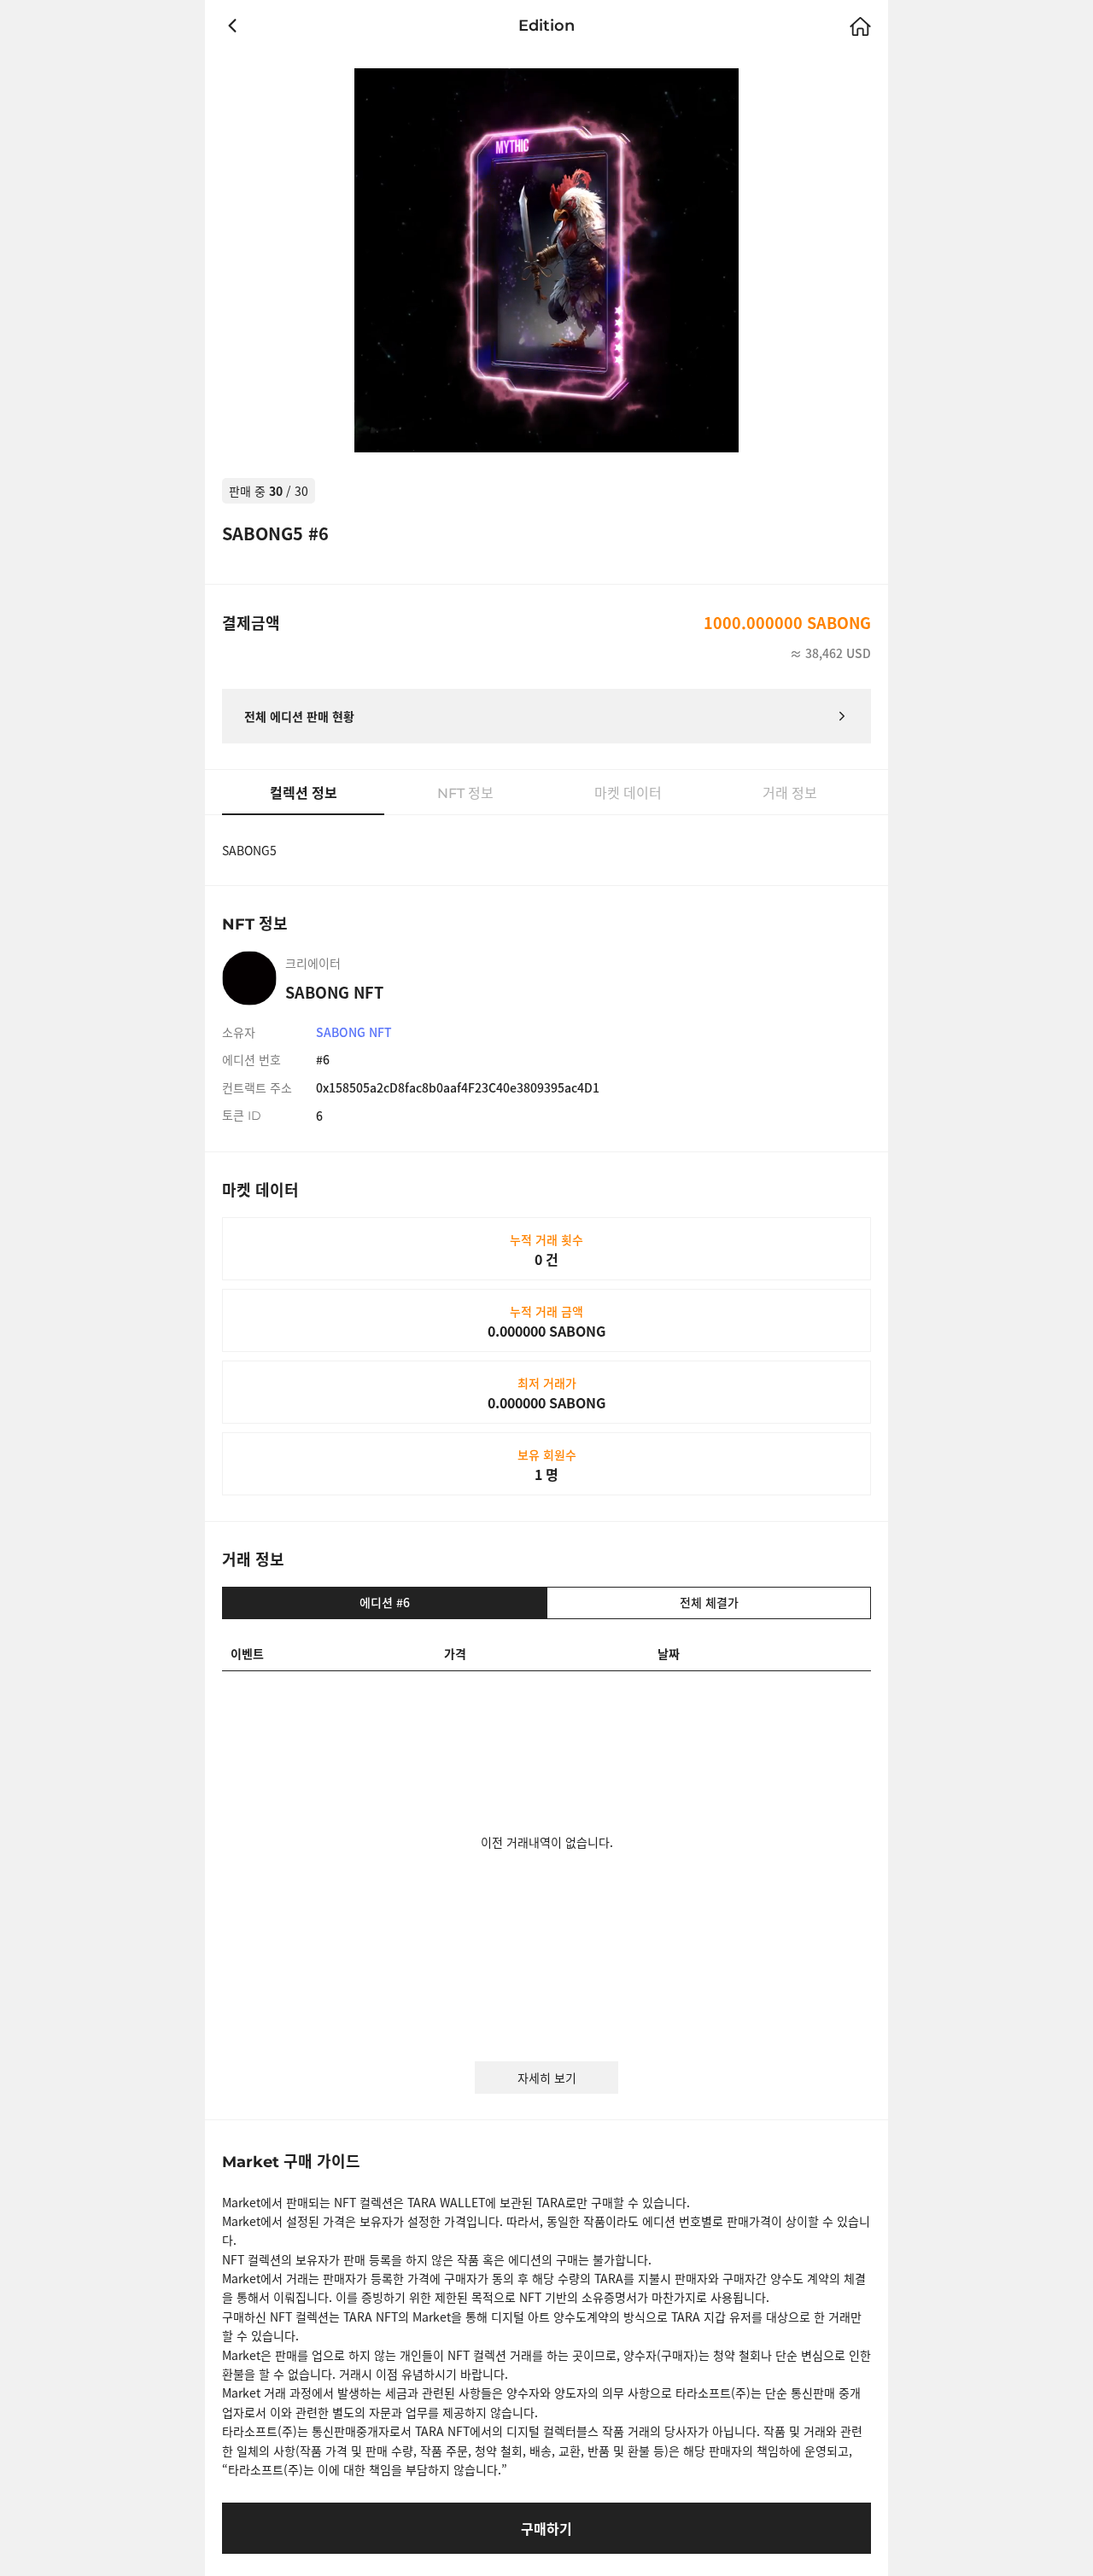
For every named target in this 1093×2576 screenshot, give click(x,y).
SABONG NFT (354, 1032)
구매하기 (546, 2528)
